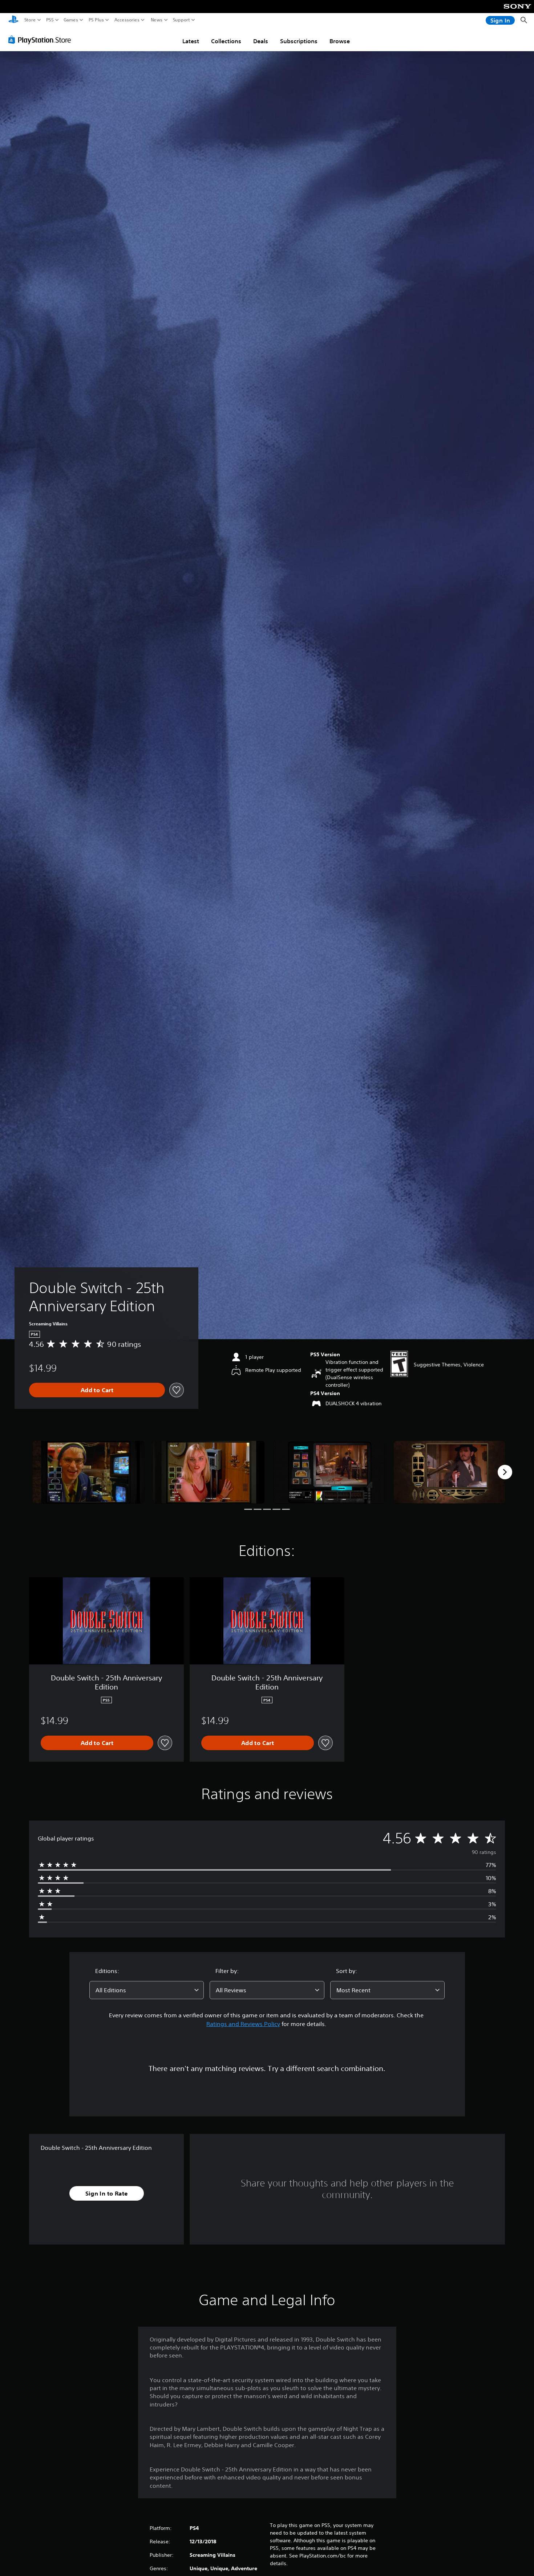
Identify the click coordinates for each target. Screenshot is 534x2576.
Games (71, 20)
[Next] (505, 1472)
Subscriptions (299, 41)
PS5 (50, 20)
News (157, 20)
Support (182, 20)
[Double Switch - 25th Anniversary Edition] (88, 1472)
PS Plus (96, 20)
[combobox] (147, 1990)
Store (30, 20)
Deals (261, 41)
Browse (340, 41)
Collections (226, 41)
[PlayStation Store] (42, 40)
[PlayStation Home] (13, 20)
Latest (191, 41)
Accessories (127, 20)
